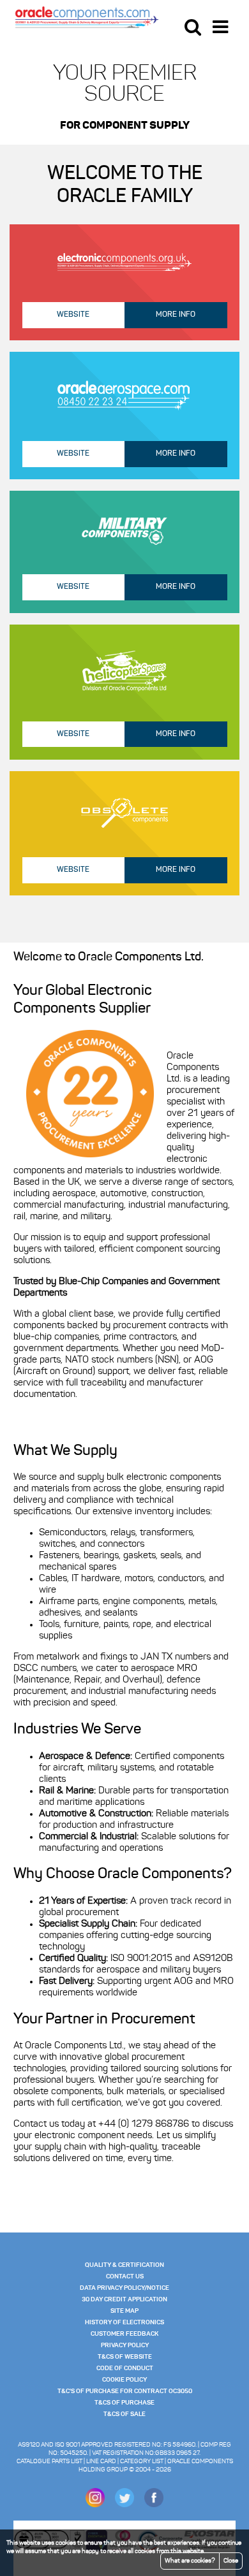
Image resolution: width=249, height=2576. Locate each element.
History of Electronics (124, 2322)
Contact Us (125, 2276)
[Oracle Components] (87, 17)
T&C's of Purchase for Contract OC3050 (125, 2391)
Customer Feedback (124, 2334)
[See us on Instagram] (95, 2505)
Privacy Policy (125, 2345)
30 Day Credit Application (124, 2299)
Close (231, 2561)
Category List (142, 2462)
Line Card (101, 2462)
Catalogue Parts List (49, 2462)
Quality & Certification (124, 2265)
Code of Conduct (125, 2368)
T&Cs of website (125, 2357)
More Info (176, 315)
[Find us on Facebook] (154, 2505)
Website (73, 315)
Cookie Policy (124, 2380)
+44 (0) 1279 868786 (144, 2124)
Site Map (124, 2311)
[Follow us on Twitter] (124, 2505)
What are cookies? (190, 2561)
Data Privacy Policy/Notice (124, 2288)
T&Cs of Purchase (124, 2403)
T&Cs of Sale (124, 2414)
